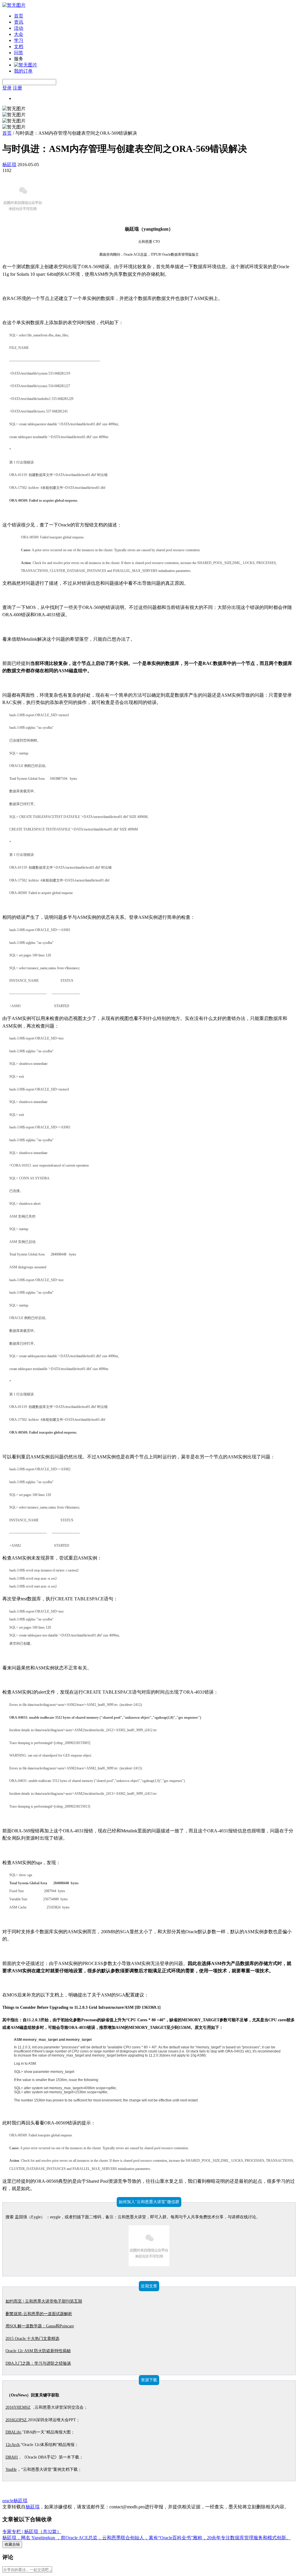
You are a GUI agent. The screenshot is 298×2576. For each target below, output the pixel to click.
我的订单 (23, 71)
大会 (19, 34)
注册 (17, 88)
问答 (19, 53)
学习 (19, 40)
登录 (7, 88)
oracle (8, 2501)
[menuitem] (155, 16)
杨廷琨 (9, 165)
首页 (19, 16)
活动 (19, 28)
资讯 (19, 22)
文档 (19, 46)
